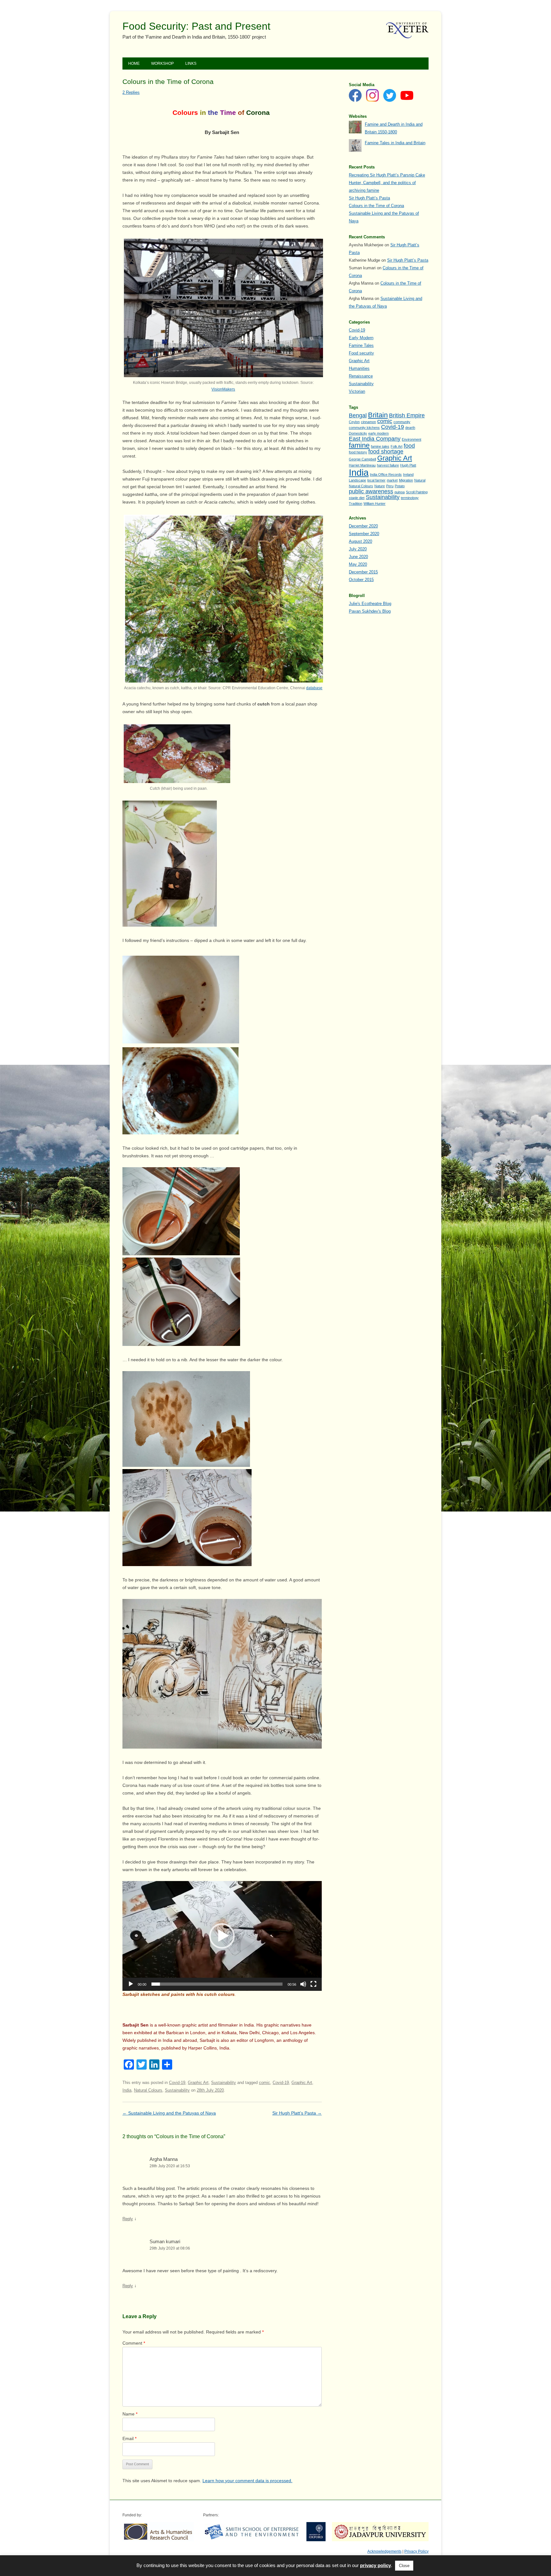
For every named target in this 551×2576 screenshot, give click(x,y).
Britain (378, 415)
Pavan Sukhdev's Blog (370, 611)
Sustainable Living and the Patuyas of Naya (169, 2113)
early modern (378, 433)
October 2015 (361, 580)
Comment (134, 2343)
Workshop (162, 63)
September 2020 (364, 534)
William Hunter (375, 504)
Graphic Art (198, 2083)
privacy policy (375, 2565)
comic (264, 2083)
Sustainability (224, 2083)
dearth (410, 428)
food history (358, 452)
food (409, 446)
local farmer (376, 480)
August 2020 (360, 541)
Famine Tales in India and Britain (395, 143)
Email (129, 2438)
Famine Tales (361, 345)
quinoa (400, 492)
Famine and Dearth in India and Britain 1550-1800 (394, 128)
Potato (400, 486)
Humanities (359, 368)
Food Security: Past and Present (196, 26)
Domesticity (358, 433)
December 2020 (363, 526)
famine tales (380, 446)
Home (134, 63)
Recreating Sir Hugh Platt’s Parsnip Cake (387, 175)
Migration (406, 480)
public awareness (371, 491)
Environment (411, 439)
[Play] (131, 1984)
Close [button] (404, 2566)
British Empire (407, 415)
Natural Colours (148, 2090)
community (402, 422)
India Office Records (386, 474)
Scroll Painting (417, 492)
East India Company (375, 439)
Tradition (356, 504)
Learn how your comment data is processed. (247, 2481)
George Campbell (362, 459)
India (127, 2090)
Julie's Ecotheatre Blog (370, 604)
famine (359, 445)
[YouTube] (407, 97)
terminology (410, 498)
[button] (222, 1936)
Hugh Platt (408, 465)
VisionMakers (223, 389)
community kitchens (364, 428)
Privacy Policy (416, 2551)
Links (191, 63)
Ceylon (354, 422)
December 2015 (363, 572)
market (392, 480)
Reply (128, 2219)
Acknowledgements (384, 2551)
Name (130, 2414)
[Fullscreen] (313, 1984)
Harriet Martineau (362, 465)
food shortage (386, 452)
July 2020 (358, 549)
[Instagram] (372, 97)
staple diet (357, 498)
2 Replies (131, 92)
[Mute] (303, 1984)
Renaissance (361, 376)
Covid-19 (177, 2083)
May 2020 (358, 564)
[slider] (217, 1984)
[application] (222, 1936)
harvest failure (388, 465)
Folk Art (397, 446)
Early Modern (361, 338)
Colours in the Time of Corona (376, 206)
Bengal (358, 415)
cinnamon (368, 422)
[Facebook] (355, 97)
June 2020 (358, 557)
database (314, 688)
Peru (390, 486)
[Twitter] (390, 97)
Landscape (357, 480)
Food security (361, 353)
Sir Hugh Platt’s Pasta (297, 2113)
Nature (380, 486)
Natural (420, 480)
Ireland (408, 474)
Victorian (357, 391)
